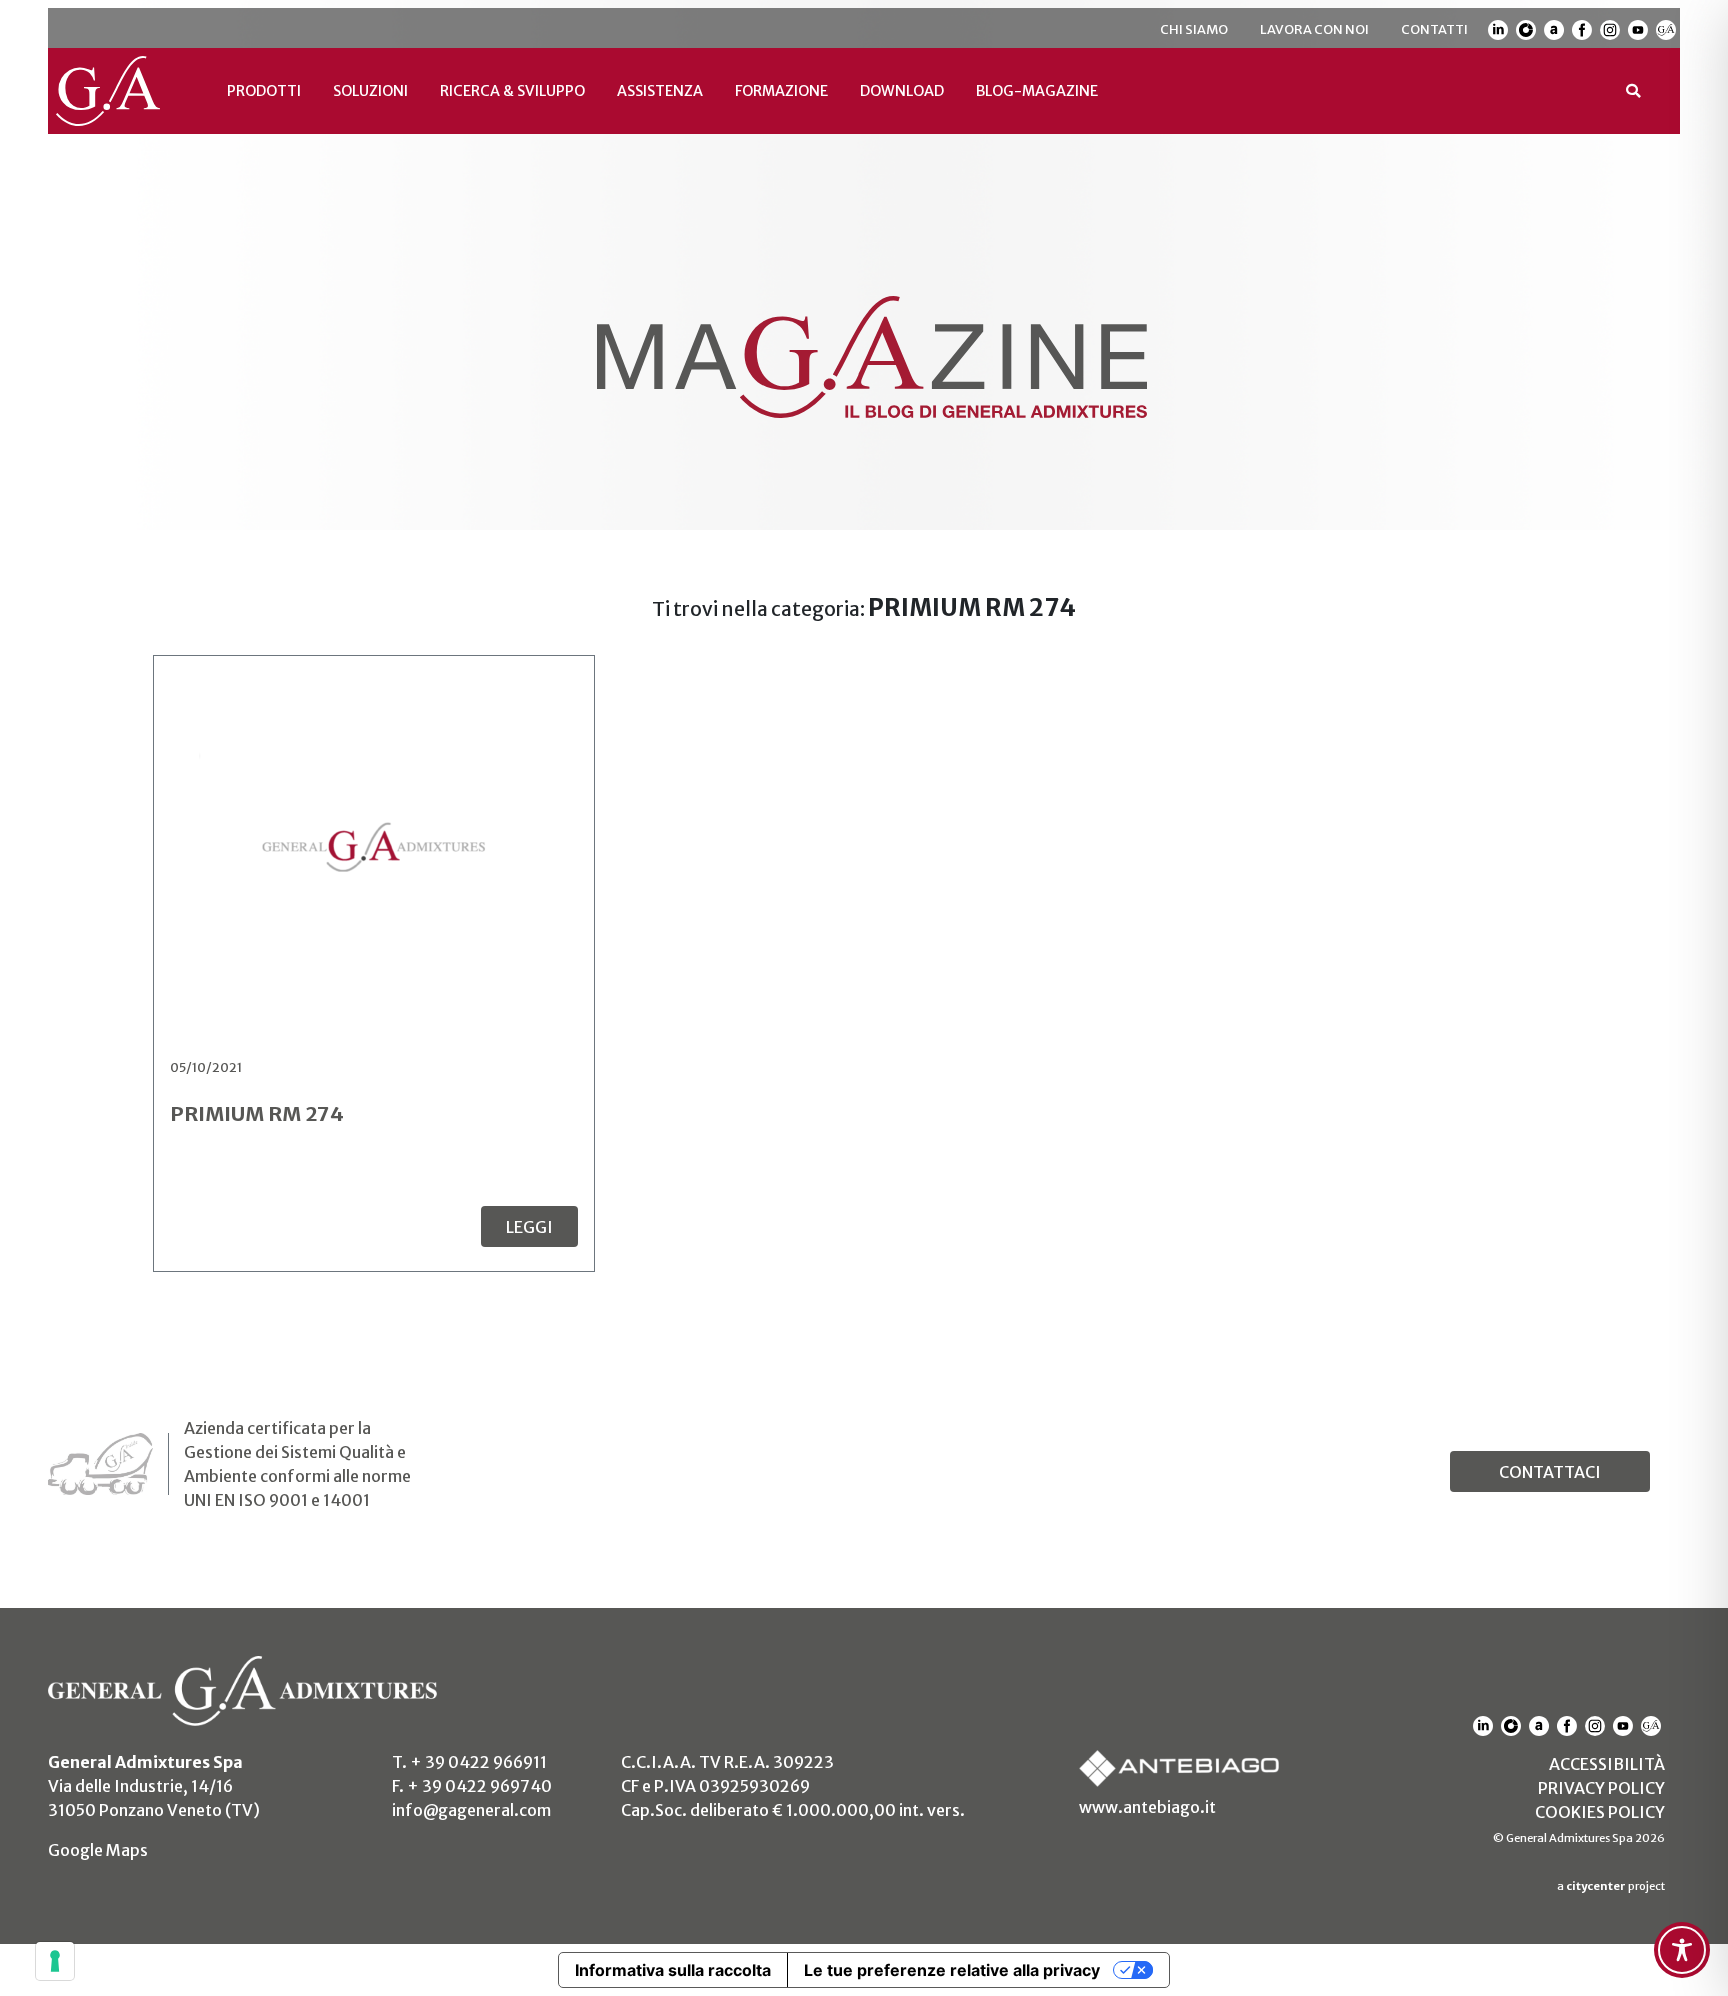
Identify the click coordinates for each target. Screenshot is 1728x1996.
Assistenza (660, 91)
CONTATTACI (1550, 1472)
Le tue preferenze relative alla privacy (952, 1970)
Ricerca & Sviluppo (512, 91)
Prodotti (264, 91)
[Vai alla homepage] (119, 91)
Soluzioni (370, 91)
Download (902, 91)
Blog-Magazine (1037, 91)
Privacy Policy (1601, 1788)
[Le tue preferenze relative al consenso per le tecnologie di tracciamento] (55, 1961)
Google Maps (98, 1850)
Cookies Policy (1600, 1812)
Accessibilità (1607, 1764)
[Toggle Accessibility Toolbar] (1682, 1950)
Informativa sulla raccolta (673, 1970)
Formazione (781, 91)
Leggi (529, 1227)
